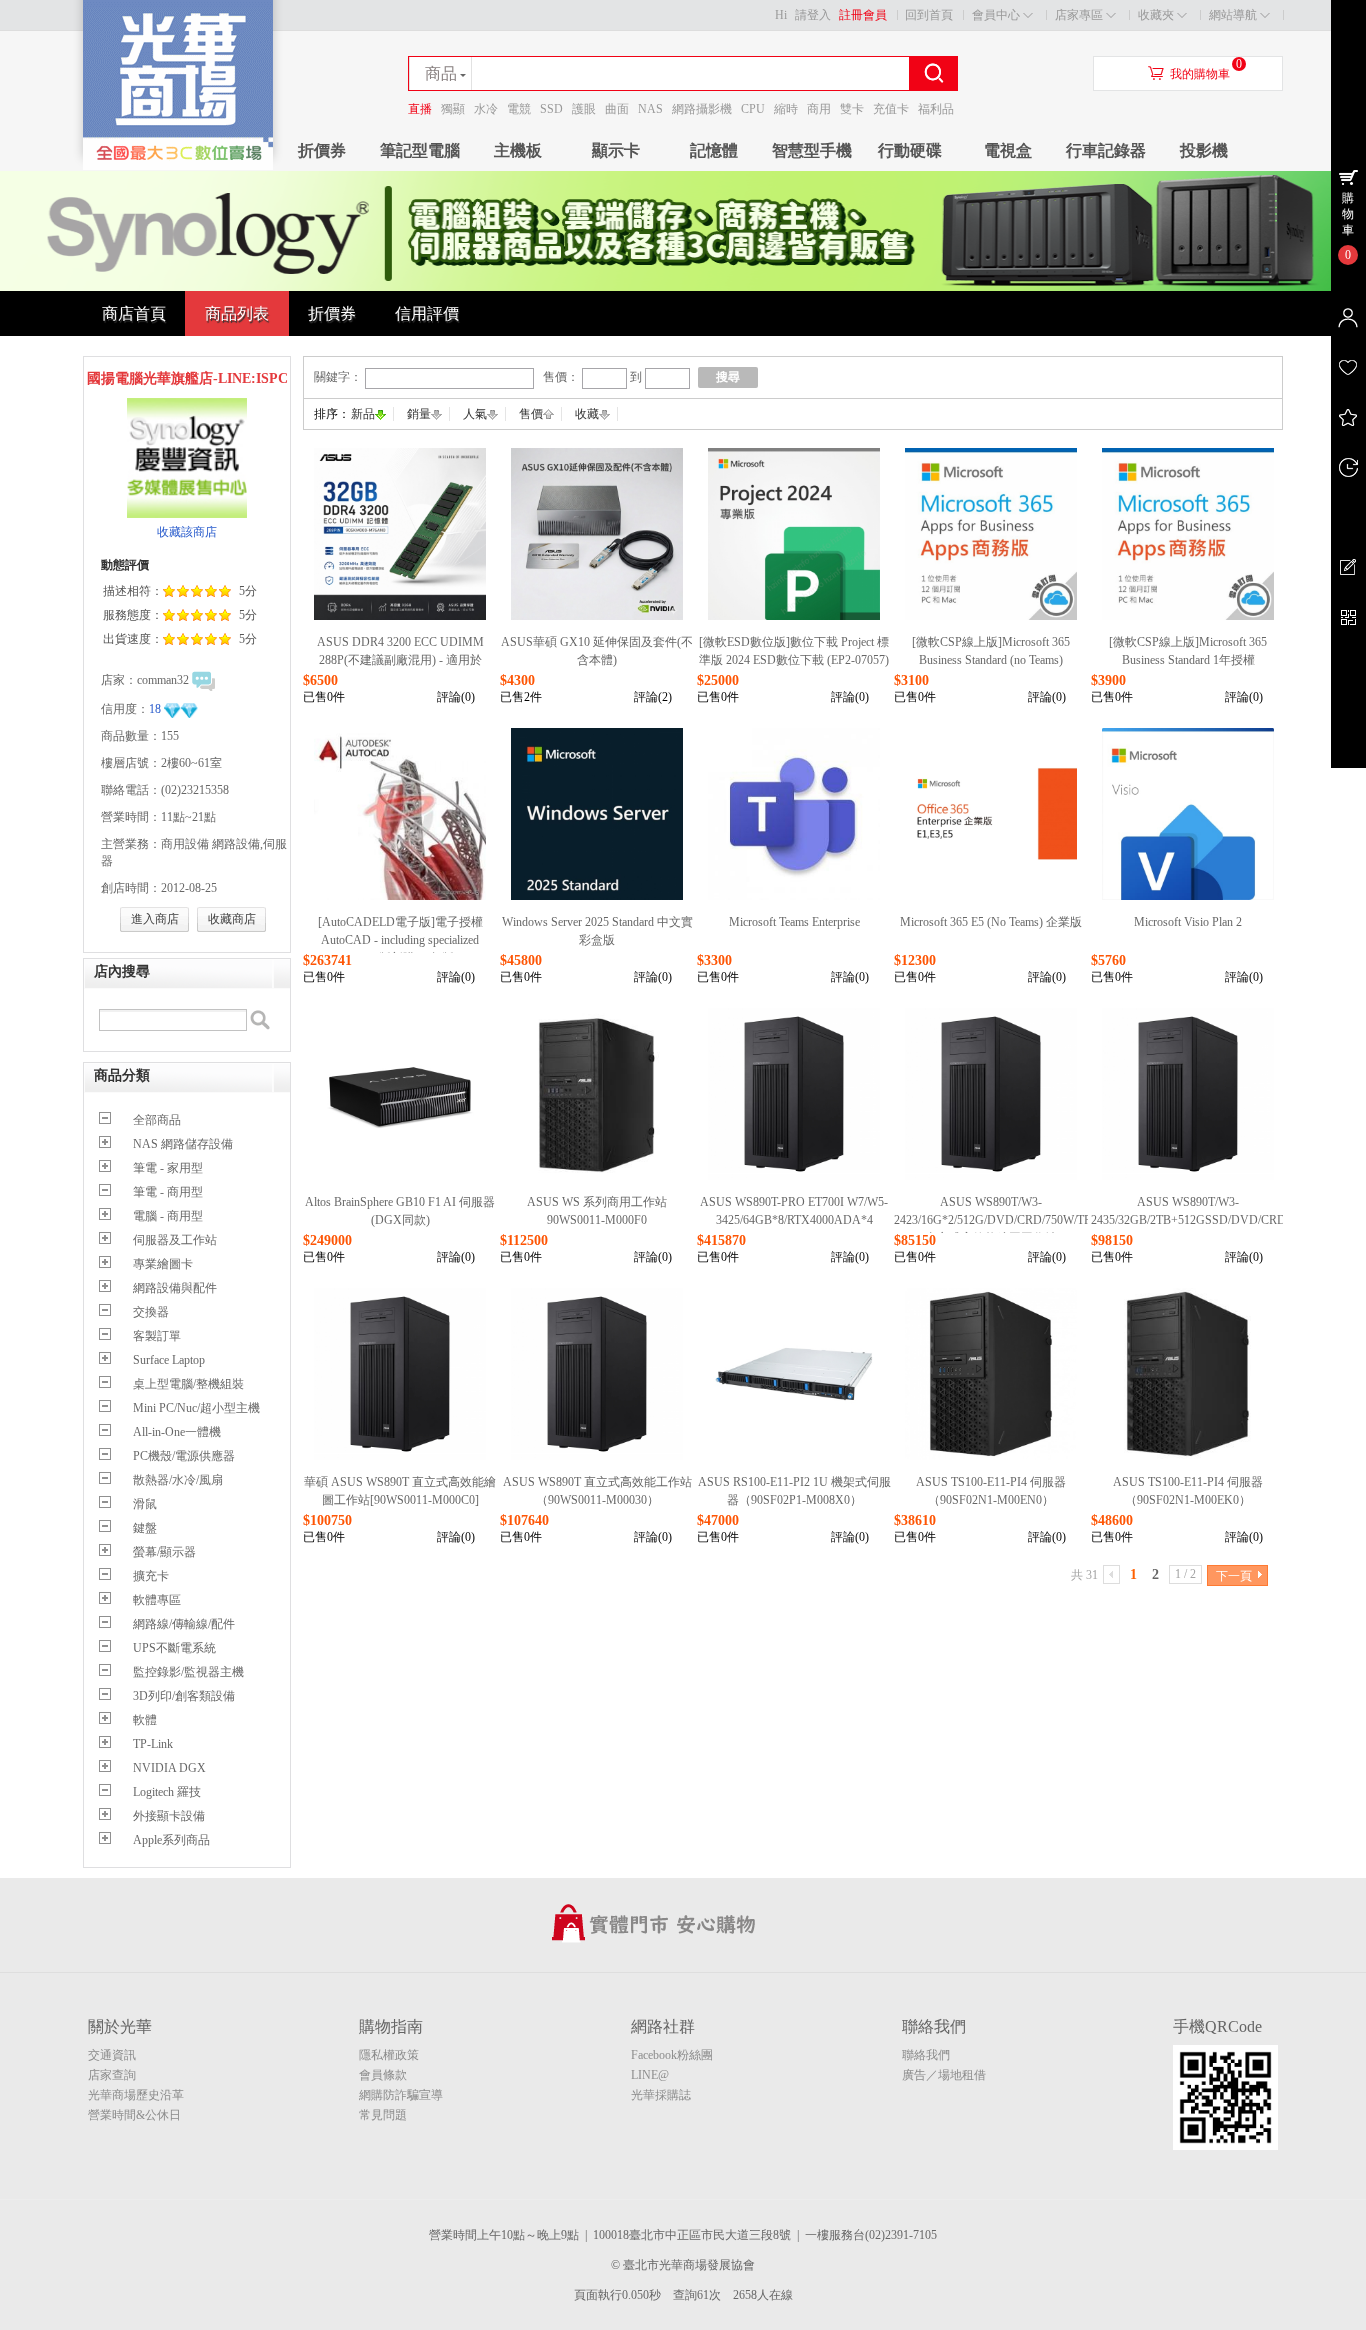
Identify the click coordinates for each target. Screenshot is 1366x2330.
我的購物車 (1200, 74)
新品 (363, 414)
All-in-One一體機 (177, 1432)
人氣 (475, 414)
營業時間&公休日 (134, 2115)
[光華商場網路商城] (178, 166)
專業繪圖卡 (163, 1264)
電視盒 (1008, 150)
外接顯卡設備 (169, 1816)
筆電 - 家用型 (168, 1168)
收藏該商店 (187, 532)
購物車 (1348, 214)
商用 (819, 109)
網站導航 (1233, 15)
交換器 (151, 1312)
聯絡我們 (926, 2055)
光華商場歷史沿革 (136, 2095)
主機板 (518, 150)
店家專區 (1079, 15)
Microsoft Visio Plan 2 (1188, 922)
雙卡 (852, 109)
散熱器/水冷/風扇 (178, 1480)
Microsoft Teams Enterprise (794, 922)
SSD (551, 109)
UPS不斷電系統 (174, 1648)
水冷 (486, 109)
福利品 (936, 109)
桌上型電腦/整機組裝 (188, 1384)
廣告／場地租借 (944, 2075)
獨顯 (453, 109)
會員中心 (996, 15)
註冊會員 (863, 15)
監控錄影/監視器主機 (188, 1672)
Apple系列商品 (171, 1840)
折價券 (322, 150)
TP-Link (153, 1744)
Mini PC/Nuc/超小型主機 (196, 1408)
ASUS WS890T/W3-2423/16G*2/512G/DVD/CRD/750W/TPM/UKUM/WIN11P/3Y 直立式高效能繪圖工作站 (1050, 1220)
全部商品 (157, 1120)
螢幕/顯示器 (164, 1552)
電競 (519, 109)
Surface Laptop (169, 1360)
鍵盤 (145, 1528)
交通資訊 (112, 2055)
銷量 (419, 414)
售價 (531, 414)
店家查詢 (112, 2075)
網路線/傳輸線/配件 (184, 1624)
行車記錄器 (1106, 150)
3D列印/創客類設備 (184, 1696)
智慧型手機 (812, 150)
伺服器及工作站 (175, 1240)
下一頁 (1234, 1576)
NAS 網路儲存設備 (183, 1144)
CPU (753, 109)
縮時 (786, 109)
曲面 (617, 109)
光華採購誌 (661, 2095)
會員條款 (383, 2075)
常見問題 (383, 2115)
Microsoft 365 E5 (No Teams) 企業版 (991, 922)
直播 (420, 109)
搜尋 (728, 377)
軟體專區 (157, 1600)
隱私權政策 (389, 2055)
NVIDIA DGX (169, 1768)
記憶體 (714, 150)
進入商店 (155, 919)
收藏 (587, 414)
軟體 (145, 1720)
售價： (561, 377)
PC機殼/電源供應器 (184, 1456)
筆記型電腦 (420, 150)
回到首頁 (929, 15)
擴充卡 (151, 1576)
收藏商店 (232, 919)
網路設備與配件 (175, 1288)
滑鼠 (145, 1504)
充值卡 (891, 109)
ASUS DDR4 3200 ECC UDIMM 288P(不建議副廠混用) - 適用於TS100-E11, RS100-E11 (400, 660)
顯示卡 (616, 150)
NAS (650, 109)
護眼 (584, 109)
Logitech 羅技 (167, 1792)
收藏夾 (1156, 15)
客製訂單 (157, 1336)
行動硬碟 (910, 150)
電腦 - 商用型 (168, 1216)
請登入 (813, 15)
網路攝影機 (702, 109)
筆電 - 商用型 (168, 1192)
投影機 (1204, 150)
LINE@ (650, 2075)
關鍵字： (338, 377)
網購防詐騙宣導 (401, 2095)
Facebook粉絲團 (672, 2055)
